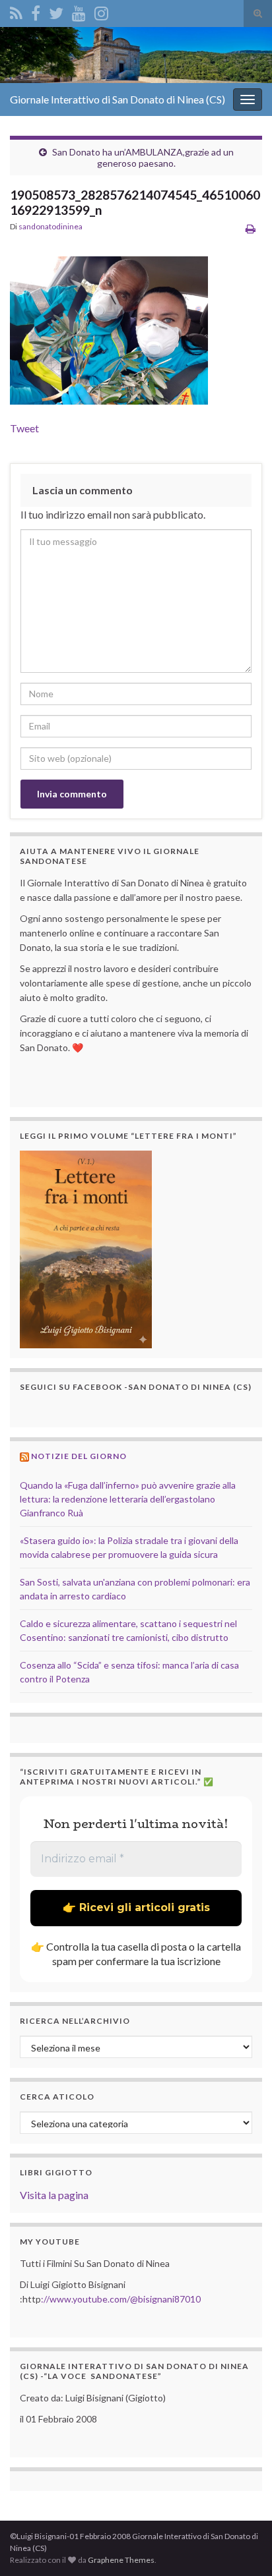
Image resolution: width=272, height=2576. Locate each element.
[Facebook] (36, 11)
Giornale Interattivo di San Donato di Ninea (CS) (118, 99)
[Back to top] (242, 2546)
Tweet (24, 428)
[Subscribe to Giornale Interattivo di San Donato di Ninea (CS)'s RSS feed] (16, 11)
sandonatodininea (51, 226)
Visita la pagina (54, 2195)
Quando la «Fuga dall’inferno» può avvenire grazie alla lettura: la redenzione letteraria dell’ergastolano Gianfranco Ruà (128, 1499)
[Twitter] (56, 11)
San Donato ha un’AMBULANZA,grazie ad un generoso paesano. (143, 157)
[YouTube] (79, 11)
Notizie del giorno (79, 1456)
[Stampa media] (251, 228)
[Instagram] (101, 11)
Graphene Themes (121, 2560)
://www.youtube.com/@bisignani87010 (121, 2299)
